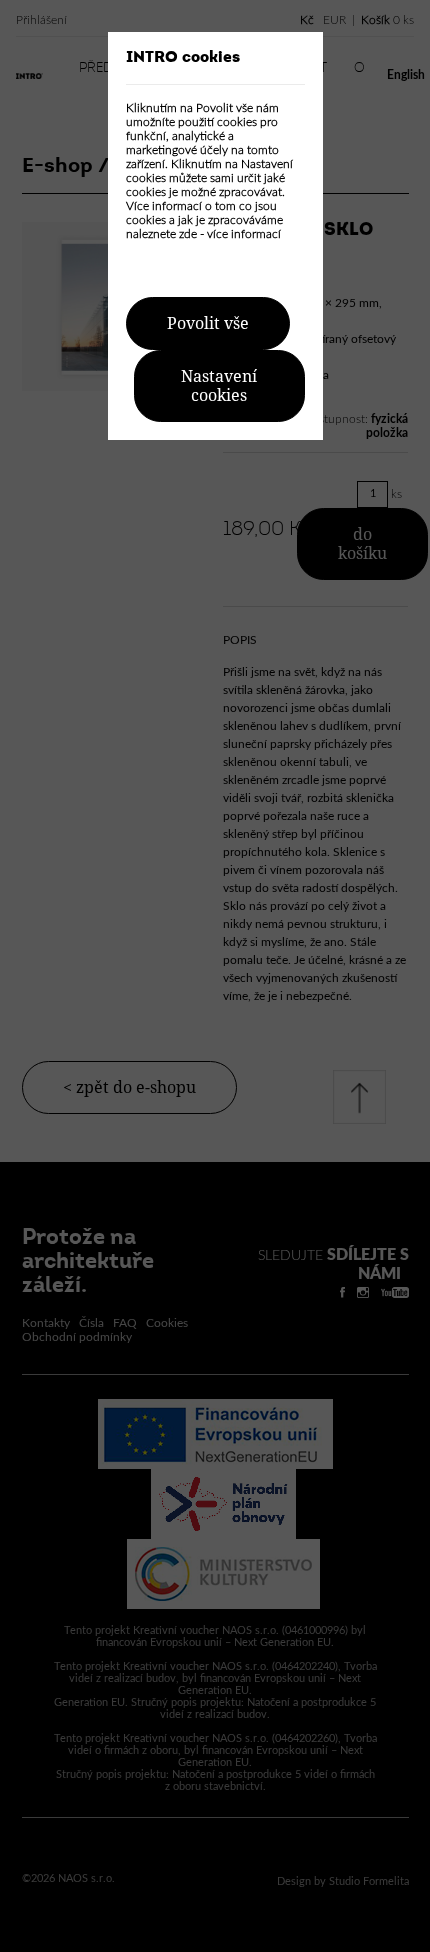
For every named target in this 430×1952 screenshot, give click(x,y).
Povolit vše (208, 323)
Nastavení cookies (219, 386)
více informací (244, 234)
